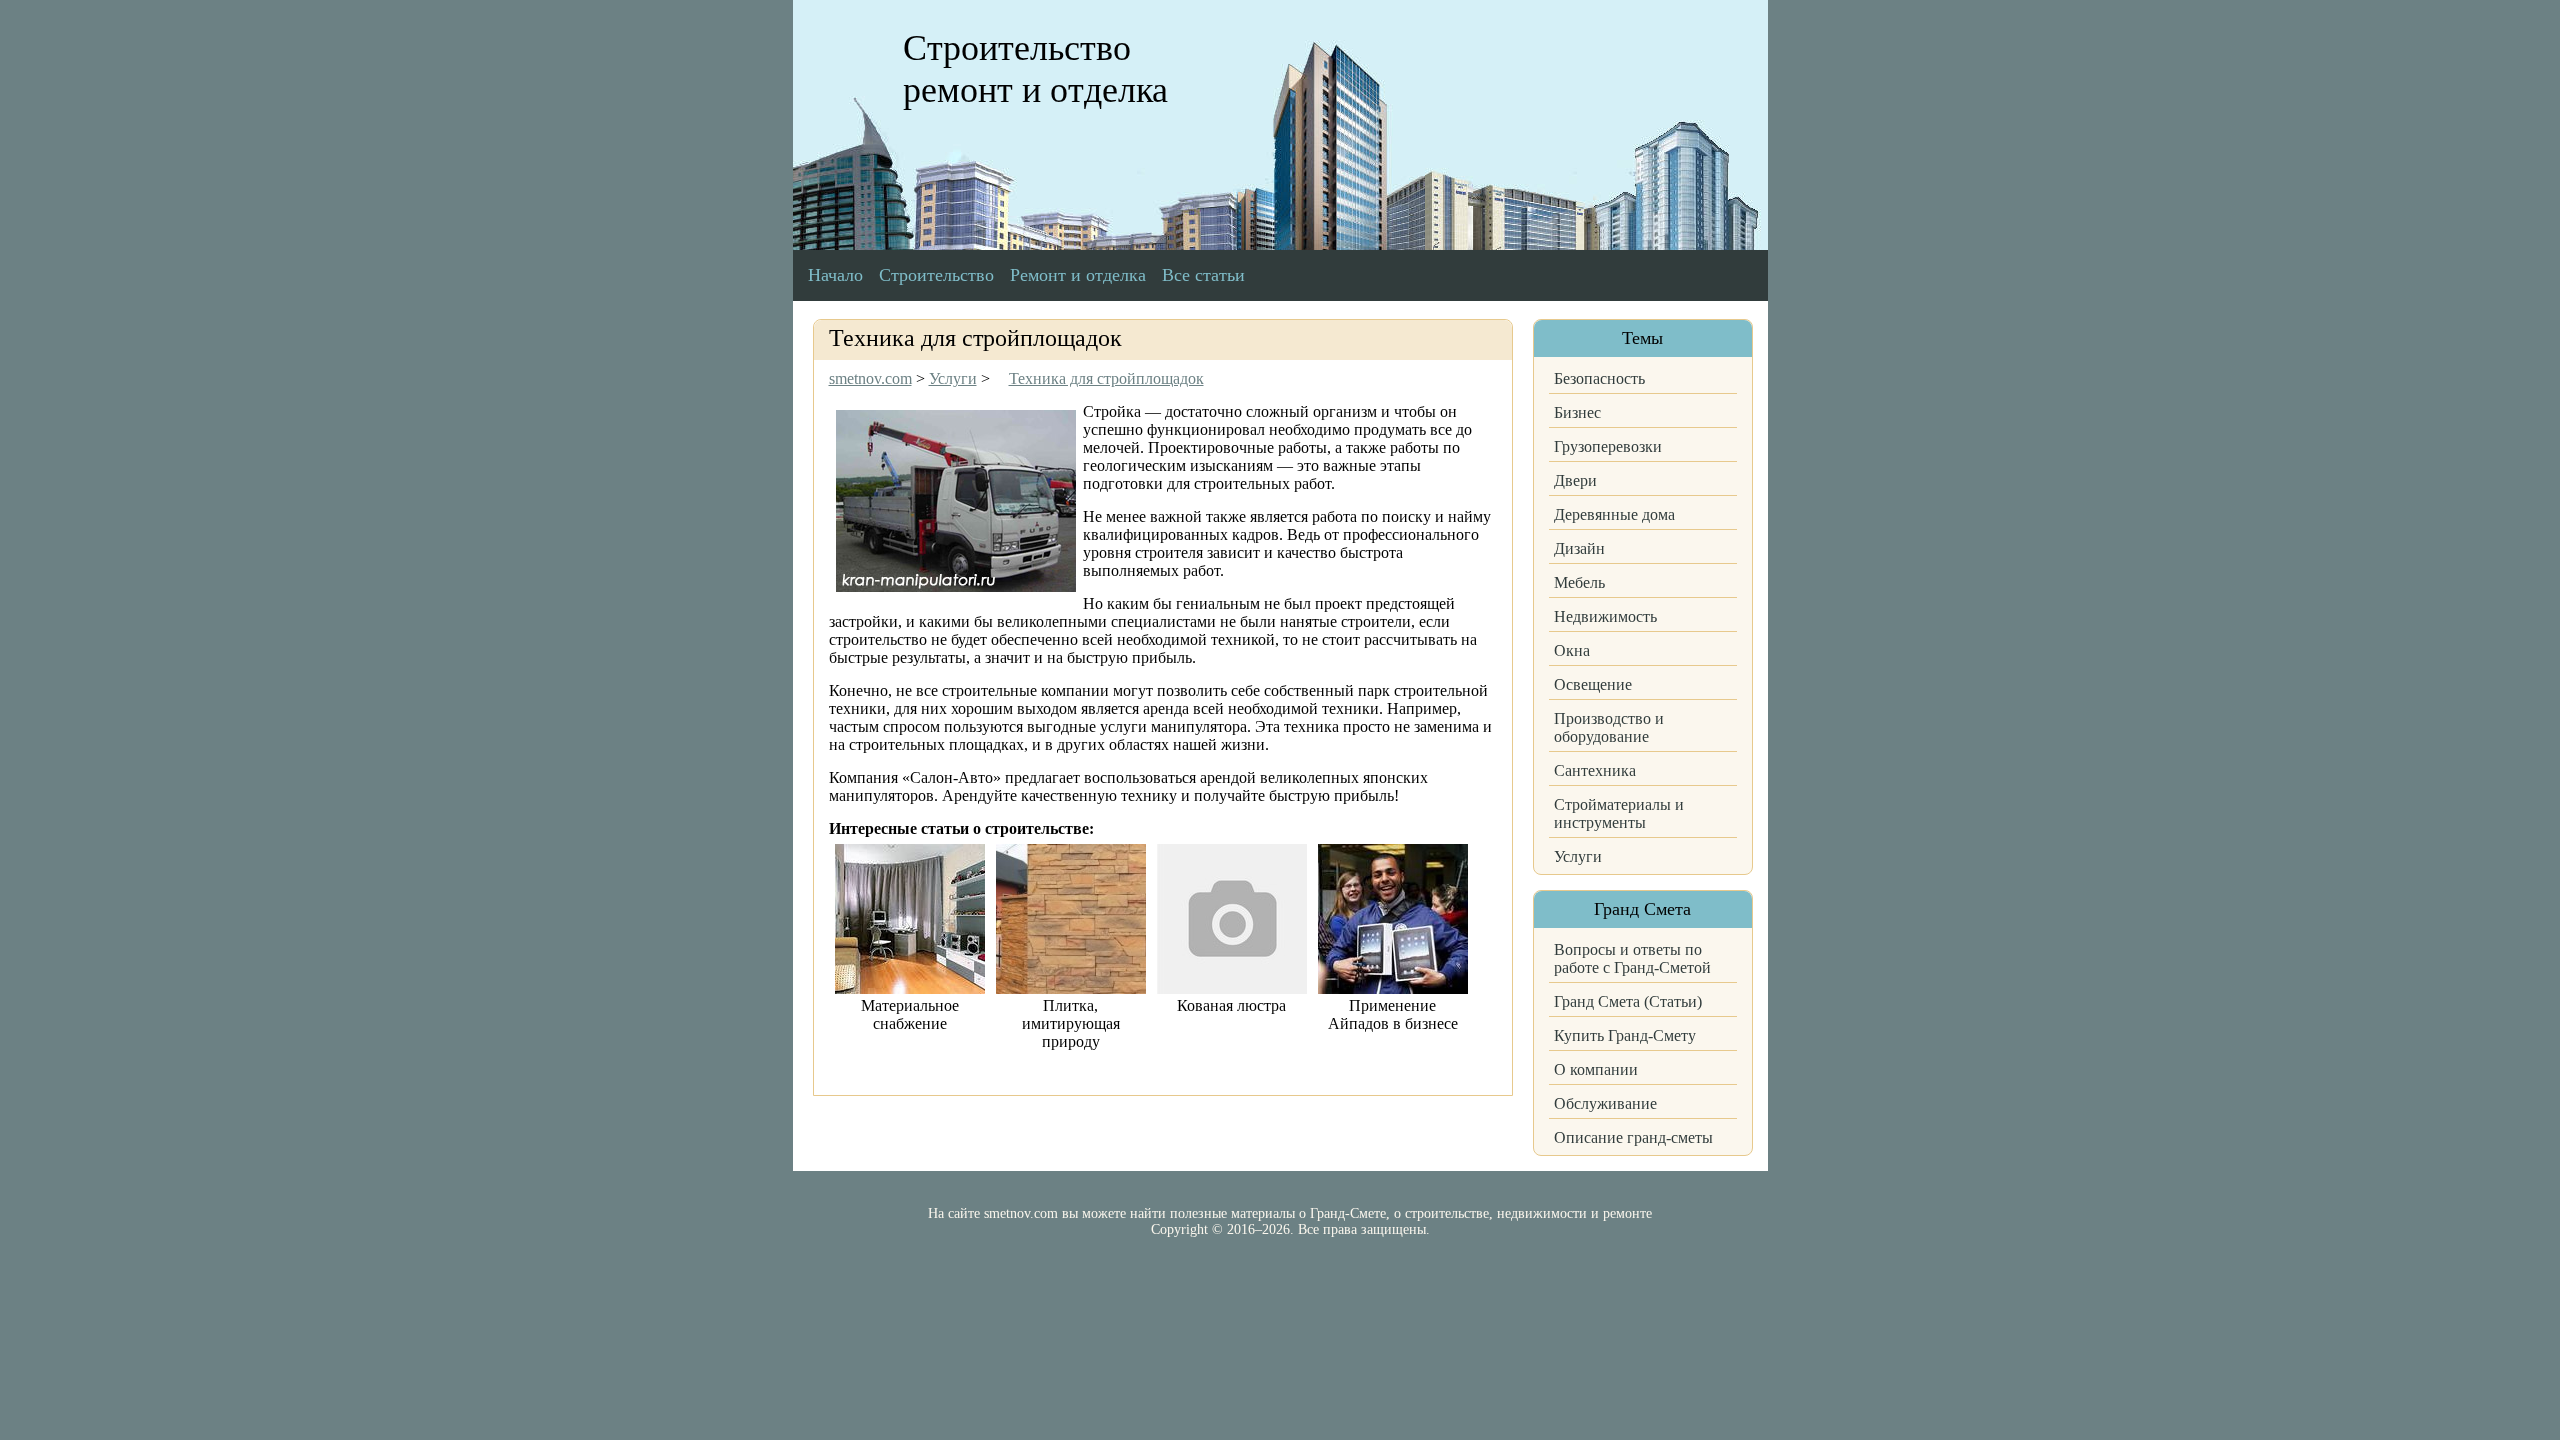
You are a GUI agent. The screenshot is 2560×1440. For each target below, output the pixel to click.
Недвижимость (1605, 616)
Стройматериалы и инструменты (1619, 813)
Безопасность (1599, 378)
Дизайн (1579, 548)
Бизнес (1577, 412)
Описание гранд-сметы (1633, 1137)
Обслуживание (1605, 1103)
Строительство (936, 275)
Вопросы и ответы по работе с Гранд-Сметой (1632, 958)
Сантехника (1595, 770)
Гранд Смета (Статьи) (1628, 1001)
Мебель (1579, 582)
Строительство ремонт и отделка (1035, 69)
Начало (835, 275)
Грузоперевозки (1608, 446)
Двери (1575, 480)
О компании (1596, 1069)
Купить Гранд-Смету (1625, 1035)
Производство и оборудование (1609, 727)
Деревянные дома (1614, 514)
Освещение (1593, 684)
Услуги (1578, 856)
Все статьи (1203, 275)
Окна (1572, 650)
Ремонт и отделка (1078, 275)
